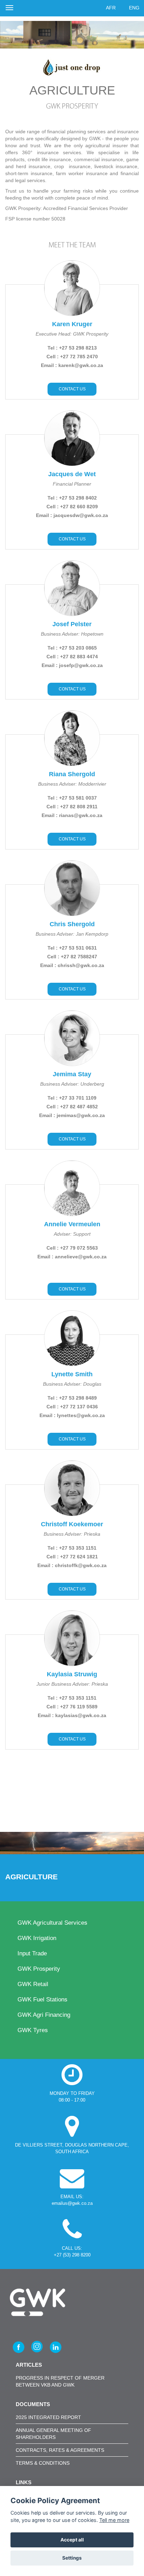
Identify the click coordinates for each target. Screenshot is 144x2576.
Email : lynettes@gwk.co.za (72, 1415)
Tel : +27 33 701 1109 (72, 1098)
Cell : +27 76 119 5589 (72, 1707)
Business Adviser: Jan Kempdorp (72, 934)
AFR (111, 8)
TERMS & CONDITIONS (43, 2463)
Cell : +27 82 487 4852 (72, 1107)
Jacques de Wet (72, 474)
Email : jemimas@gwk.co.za (72, 1115)
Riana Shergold (72, 774)
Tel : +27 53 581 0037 (72, 798)
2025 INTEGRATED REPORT (48, 2417)
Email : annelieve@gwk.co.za (72, 1257)
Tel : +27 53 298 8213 (72, 348)
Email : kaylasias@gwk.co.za (72, 1715)
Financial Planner (72, 484)
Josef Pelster (72, 624)
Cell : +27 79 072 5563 (72, 1248)
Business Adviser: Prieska (72, 1534)
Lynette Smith (72, 1374)
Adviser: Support (72, 1234)
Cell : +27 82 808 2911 (72, 807)
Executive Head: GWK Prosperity (72, 334)
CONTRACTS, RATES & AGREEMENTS (60, 2450)
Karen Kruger (72, 324)
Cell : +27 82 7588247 (72, 957)
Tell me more (114, 2520)
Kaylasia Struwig (72, 1674)
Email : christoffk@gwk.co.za (72, 1565)
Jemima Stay (72, 1074)
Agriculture (33, 1877)
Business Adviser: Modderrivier (72, 784)
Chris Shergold (72, 924)
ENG (134, 8)
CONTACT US (72, 389)
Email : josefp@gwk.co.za (72, 665)
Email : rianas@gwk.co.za (72, 815)
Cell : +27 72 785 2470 (72, 357)
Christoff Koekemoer (72, 1524)
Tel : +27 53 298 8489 (72, 1398)
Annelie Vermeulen (72, 1224)
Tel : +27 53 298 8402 (72, 498)
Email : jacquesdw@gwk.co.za (72, 515)
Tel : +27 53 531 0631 (72, 948)
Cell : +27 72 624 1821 (72, 1557)
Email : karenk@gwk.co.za (72, 365)
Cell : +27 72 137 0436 (72, 1407)
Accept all (72, 2540)
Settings (72, 2558)
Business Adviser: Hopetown (72, 634)
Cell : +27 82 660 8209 (72, 507)
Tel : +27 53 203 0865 (72, 648)
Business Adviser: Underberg (72, 1084)
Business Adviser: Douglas (72, 1384)
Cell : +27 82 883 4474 (72, 657)
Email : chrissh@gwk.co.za (72, 965)
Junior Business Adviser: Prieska (72, 1684)
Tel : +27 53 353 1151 (72, 1548)
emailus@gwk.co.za (72, 2203)
